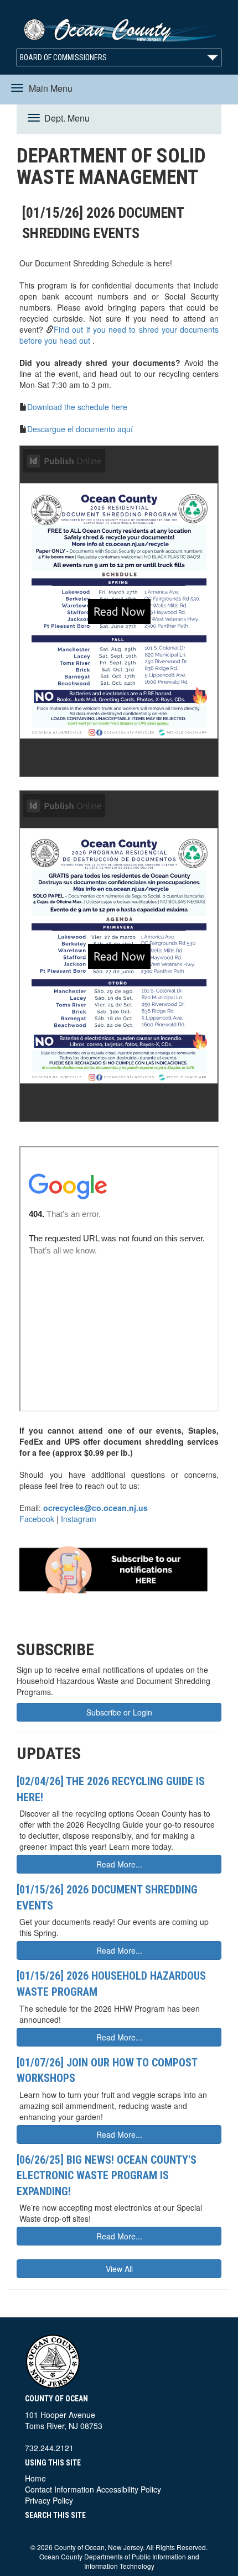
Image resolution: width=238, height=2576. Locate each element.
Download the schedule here (77, 407)
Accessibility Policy (129, 2489)
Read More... (119, 1864)
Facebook (37, 1519)
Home (35, 2478)
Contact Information (59, 2489)
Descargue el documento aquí (80, 429)
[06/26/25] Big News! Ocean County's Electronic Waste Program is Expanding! (107, 2176)
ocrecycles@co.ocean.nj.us (95, 1508)
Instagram (79, 1519)
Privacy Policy (49, 2500)
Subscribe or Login (119, 1712)
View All (119, 2269)
